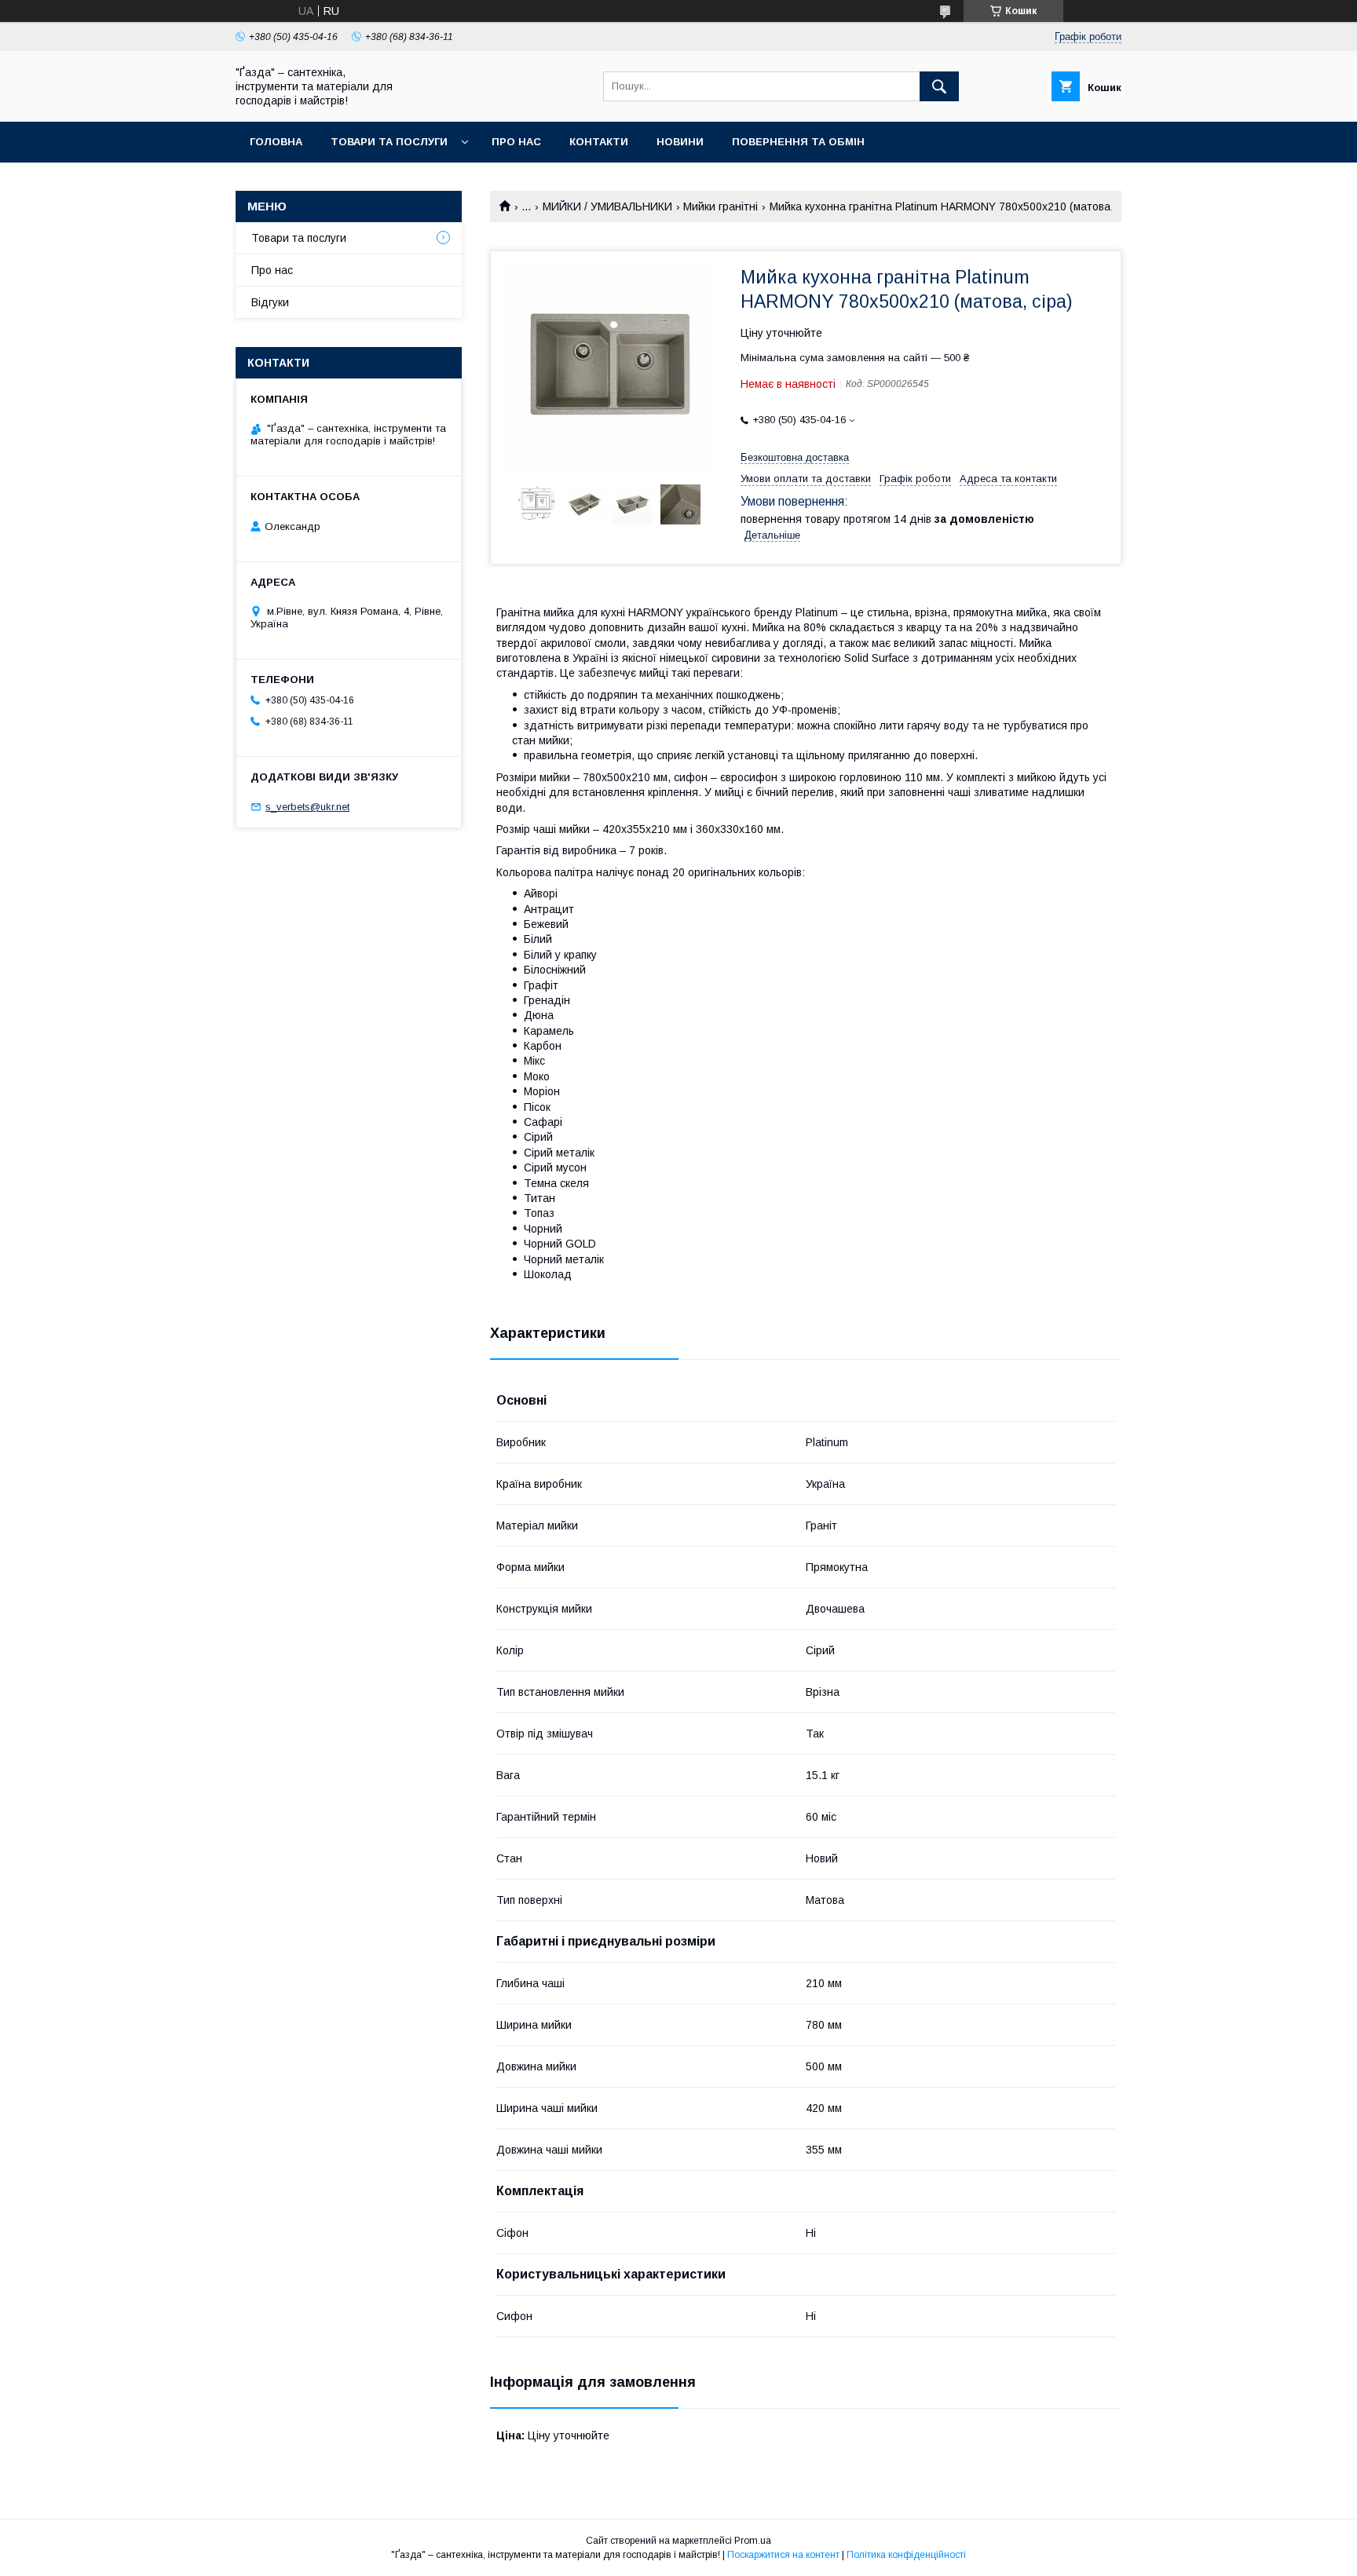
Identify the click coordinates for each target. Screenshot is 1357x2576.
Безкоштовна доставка (795, 457)
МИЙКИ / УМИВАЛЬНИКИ (607, 206)
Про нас (516, 142)
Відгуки (270, 302)
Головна (276, 142)
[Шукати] (939, 86)
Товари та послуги (389, 142)
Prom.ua (753, 2541)
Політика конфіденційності (906, 2555)
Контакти (599, 142)
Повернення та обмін (798, 142)
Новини (680, 142)
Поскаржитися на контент (783, 2555)
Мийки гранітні (721, 206)
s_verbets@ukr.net (307, 807)
